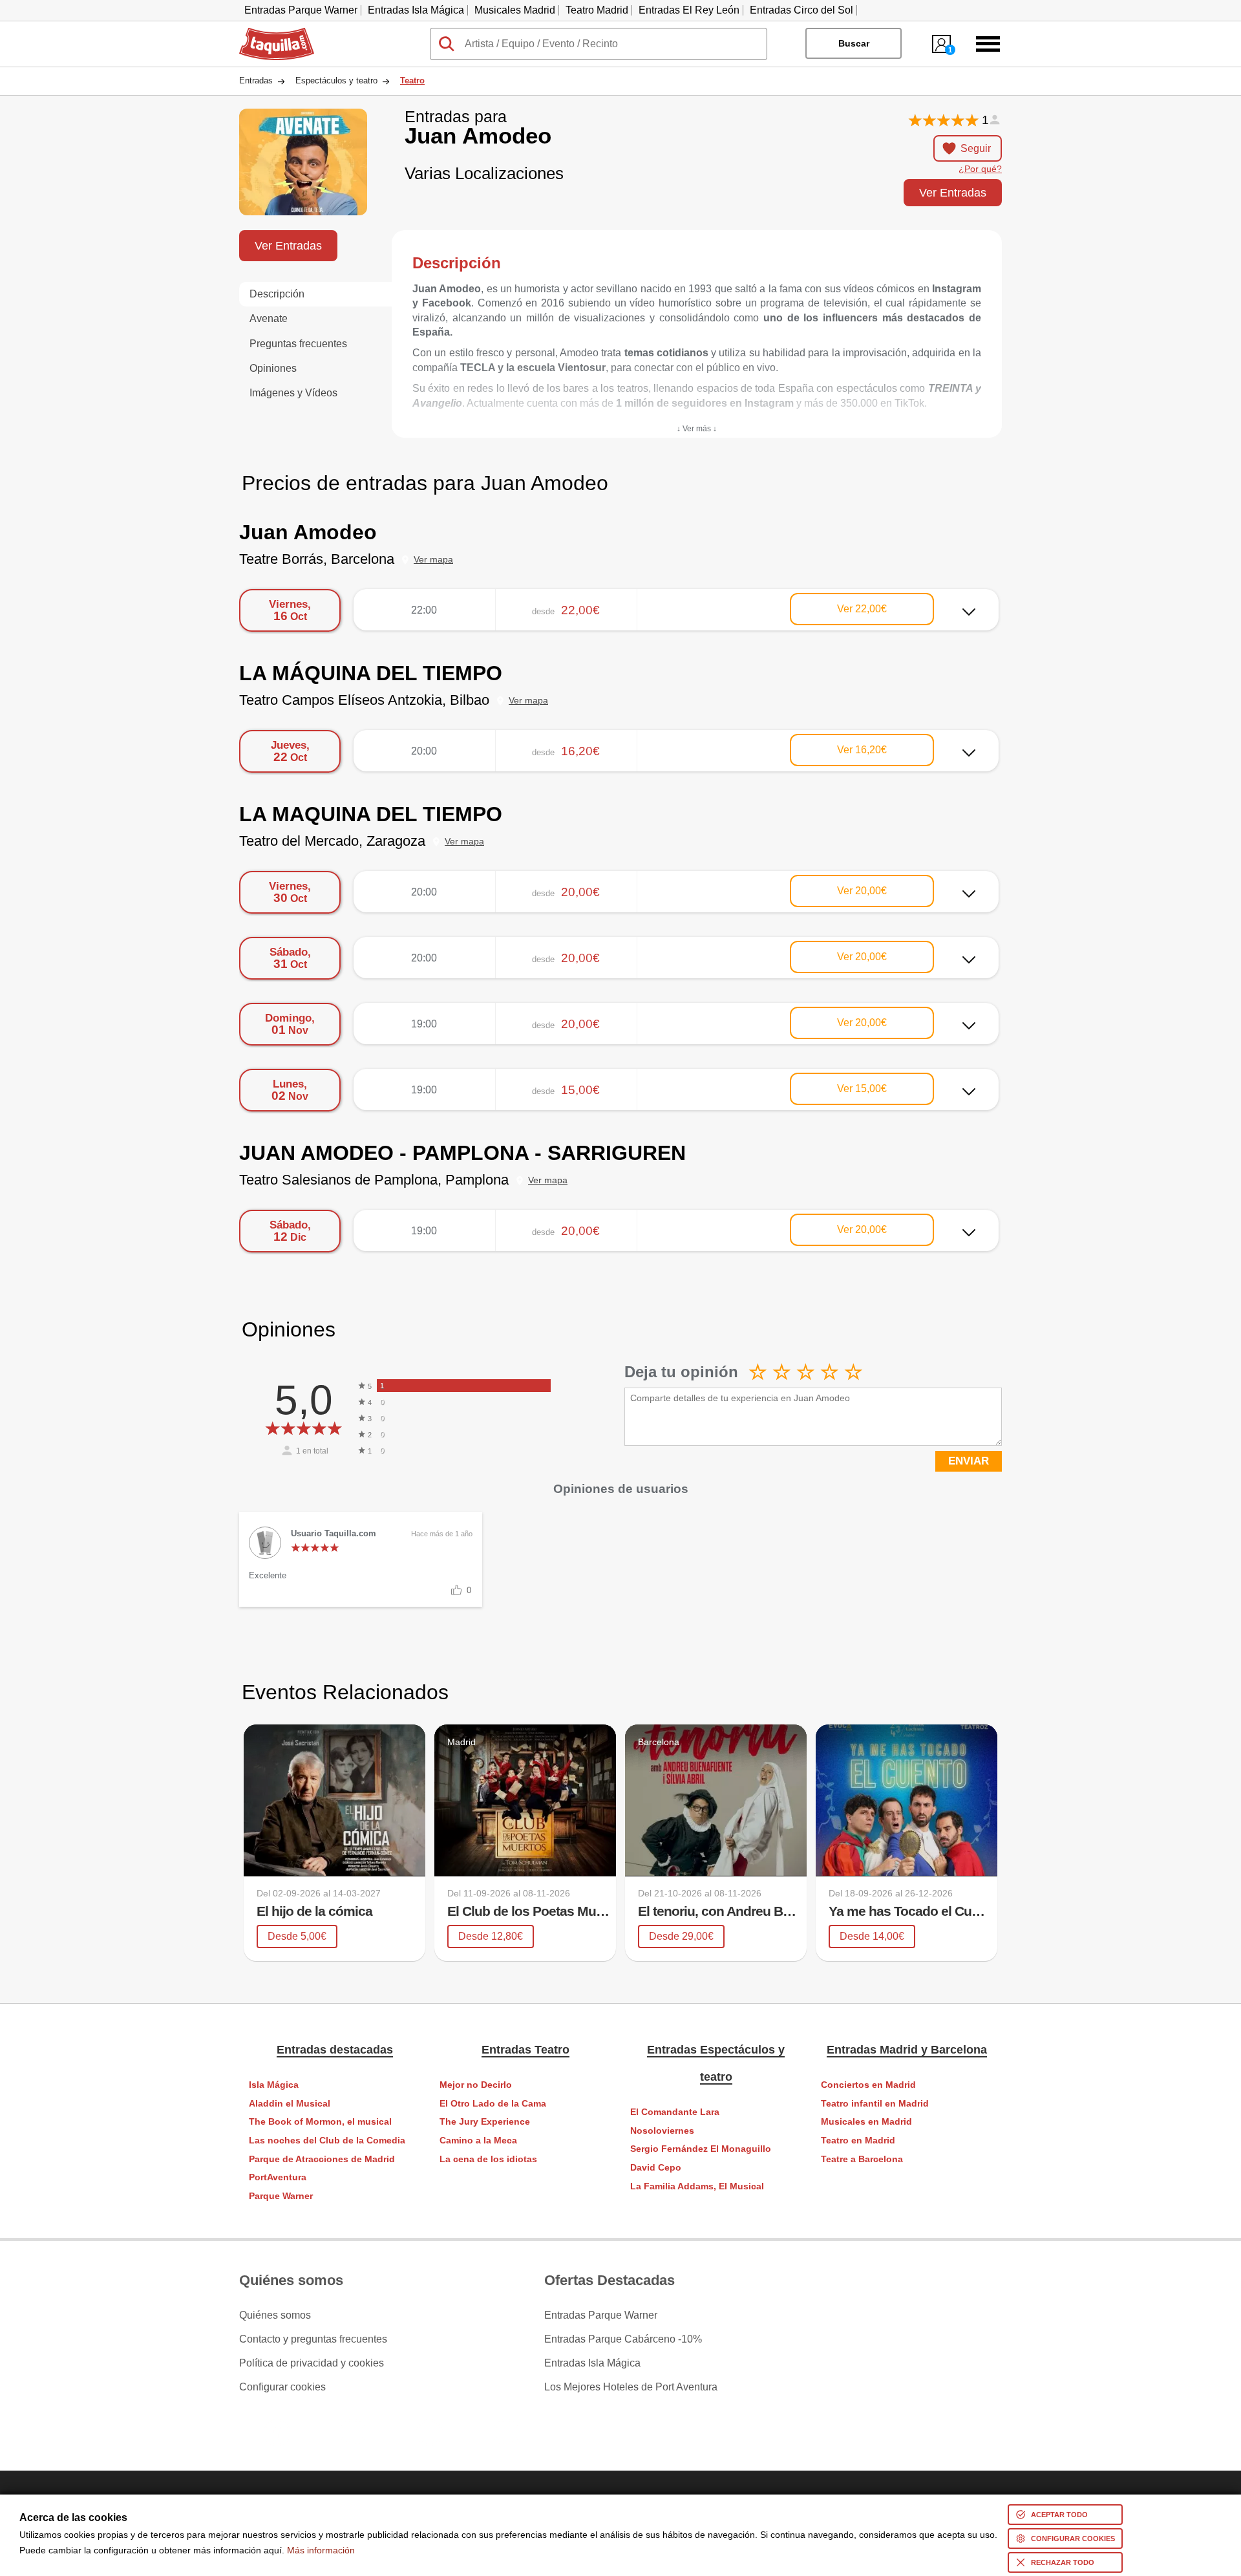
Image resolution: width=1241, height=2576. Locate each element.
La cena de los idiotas (488, 2159)
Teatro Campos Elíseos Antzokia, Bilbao (364, 700)
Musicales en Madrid (866, 2122)
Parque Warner (281, 2196)
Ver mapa (433, 560)
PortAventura (278, 2177)
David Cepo (656, 2168)
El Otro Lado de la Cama (493, 2104)
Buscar (854, 43)
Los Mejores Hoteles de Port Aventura (631, 2387)
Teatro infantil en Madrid (875, 2104)
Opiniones (273, 368)
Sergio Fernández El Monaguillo (701, 2149)
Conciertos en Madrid (868, 2085)
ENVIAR (969, 1461)
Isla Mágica (274, 2085)
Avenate (269, 318)
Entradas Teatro (525, 2050)
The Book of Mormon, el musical (320, 2122)
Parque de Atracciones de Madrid (322, 2159)
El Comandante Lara (675, 2112)
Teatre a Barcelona (862, 2159)
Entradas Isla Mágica (416, 10)
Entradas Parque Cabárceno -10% (623, 2339)
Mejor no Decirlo (476, 2085)
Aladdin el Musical (290, 2104)
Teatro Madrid (597, 10)
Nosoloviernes (662, 2131)
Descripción (277, 294)
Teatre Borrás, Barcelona (317, 559)
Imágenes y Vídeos (293, 393)
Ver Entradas (953, 192)
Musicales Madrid (515, 10)
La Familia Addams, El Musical (697, 2186)
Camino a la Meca (478, 2141)
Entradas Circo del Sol (801, 10)
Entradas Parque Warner (301, 10)
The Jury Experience (485, 2122)
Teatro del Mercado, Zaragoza (332, 841)
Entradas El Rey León (689, 10)
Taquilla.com (268, 33)
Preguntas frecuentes (298, 344)
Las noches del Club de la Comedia (327, 2141)
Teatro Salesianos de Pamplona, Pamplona (374, 1180)
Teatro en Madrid (858, 2141)
